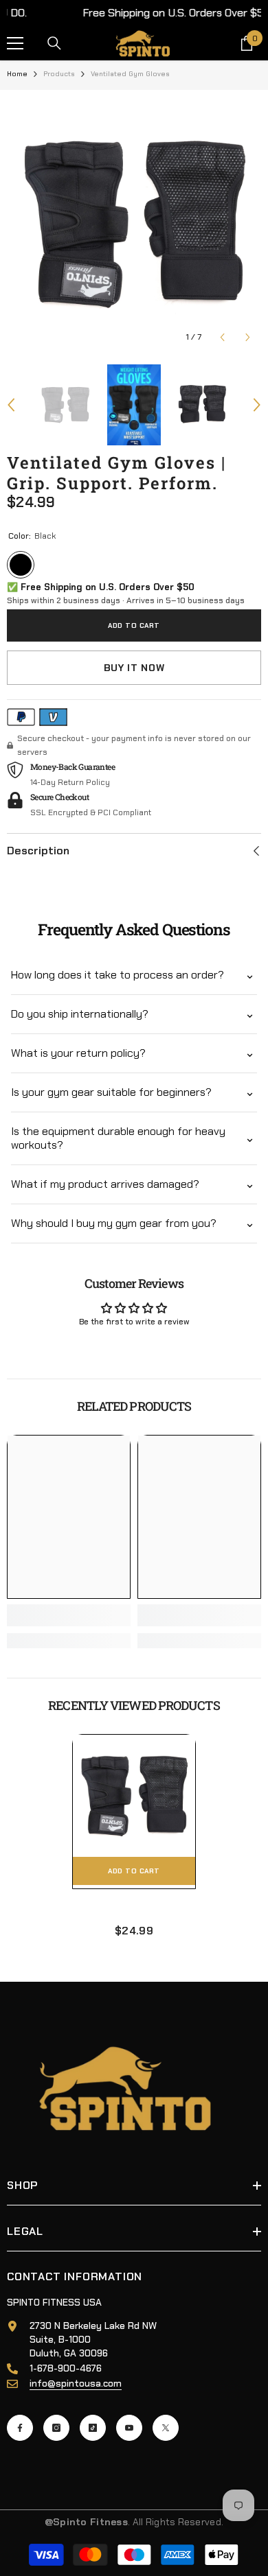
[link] (69, 1615)
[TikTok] (93, 2428)
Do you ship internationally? (80, 1014)
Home (17, 74)
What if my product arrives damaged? (105, 1184)
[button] (222, 337)
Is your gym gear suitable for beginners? (111, 1092)
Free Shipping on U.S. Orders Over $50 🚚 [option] (134, 13)
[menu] (15, 43)
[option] (134, 224)
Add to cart (134, 625)
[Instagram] (56, 2428)
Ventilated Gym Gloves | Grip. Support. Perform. (134, 1908)
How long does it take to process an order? (118, 975)
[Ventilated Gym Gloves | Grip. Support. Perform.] (134, 1796)
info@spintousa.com (76, 2383)
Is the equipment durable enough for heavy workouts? (118, 1138)
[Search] (54, 43)
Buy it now (134, 668)
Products (59, 74)
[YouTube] (129, 2428)
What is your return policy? (78, 1053)
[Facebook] (20, 2428)
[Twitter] (166, 2428)
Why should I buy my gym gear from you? (114, 1223)
